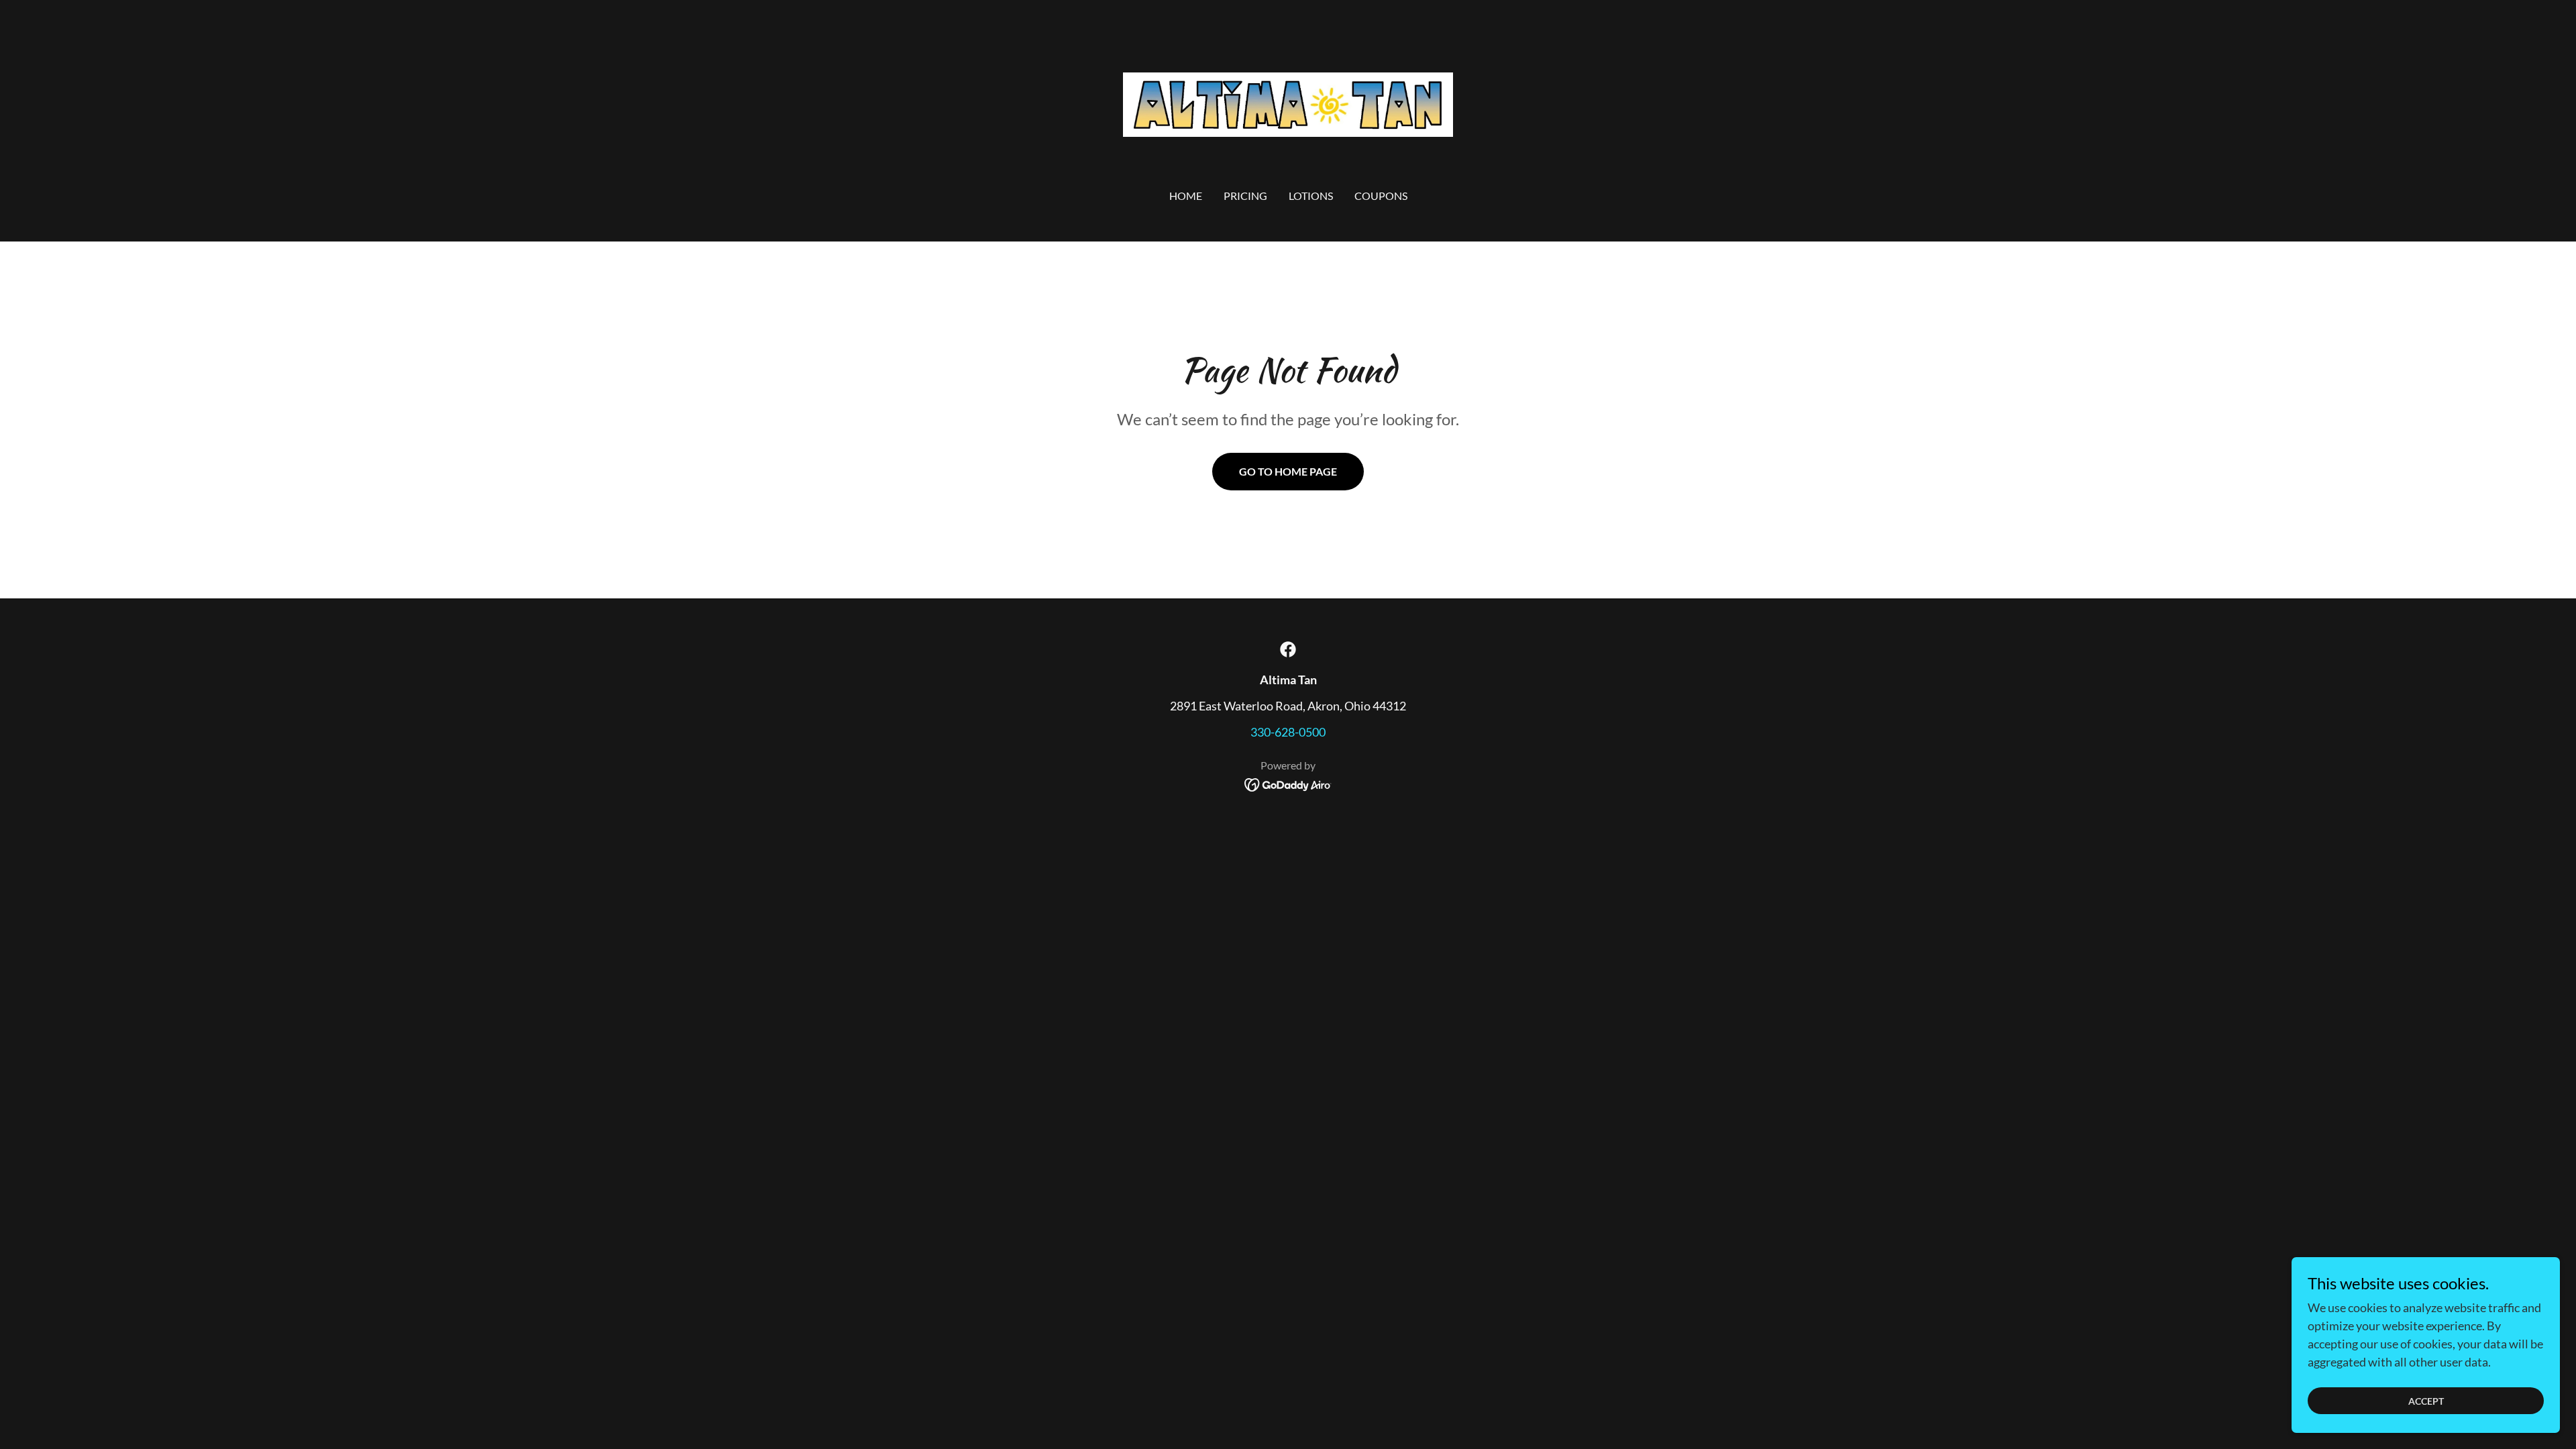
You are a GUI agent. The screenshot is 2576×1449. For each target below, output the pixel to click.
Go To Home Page (1288, 471)
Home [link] (1186, 196)
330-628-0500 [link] (1288, 732)
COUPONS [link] (1381, 196)
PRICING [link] (1245, 196)
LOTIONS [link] (1311, 196)
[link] (1288, 103)
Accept (2426, 1401)
